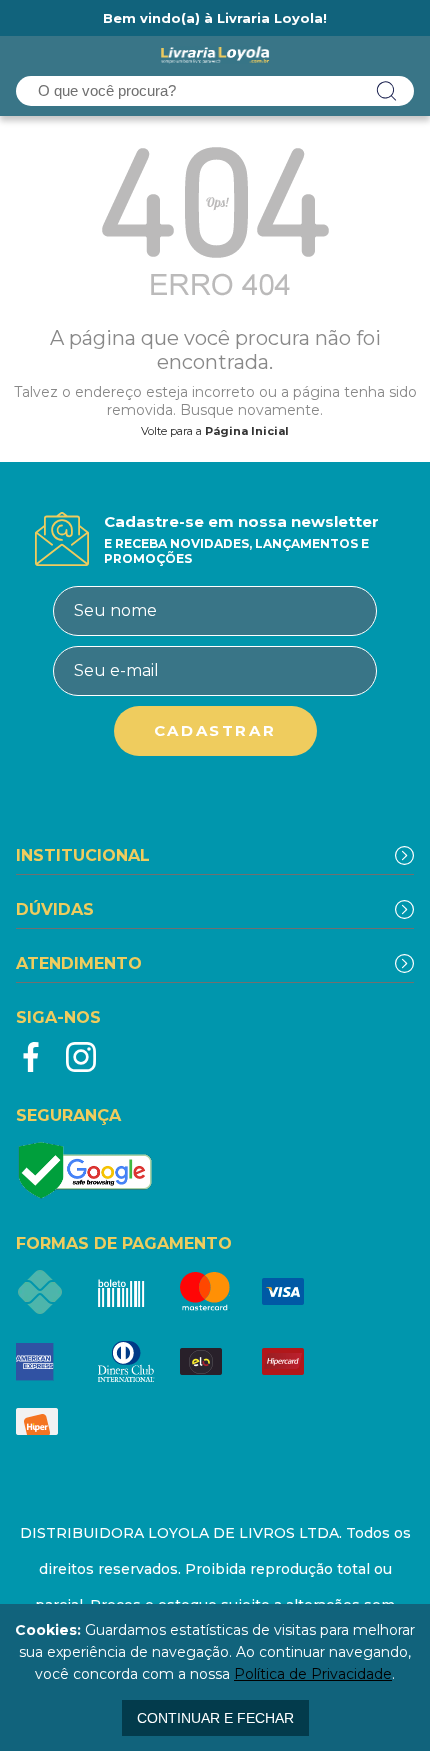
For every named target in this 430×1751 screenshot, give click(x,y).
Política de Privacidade (313, 1674)
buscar (387, 91)
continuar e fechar (215, 1718)
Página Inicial (247, 431)
